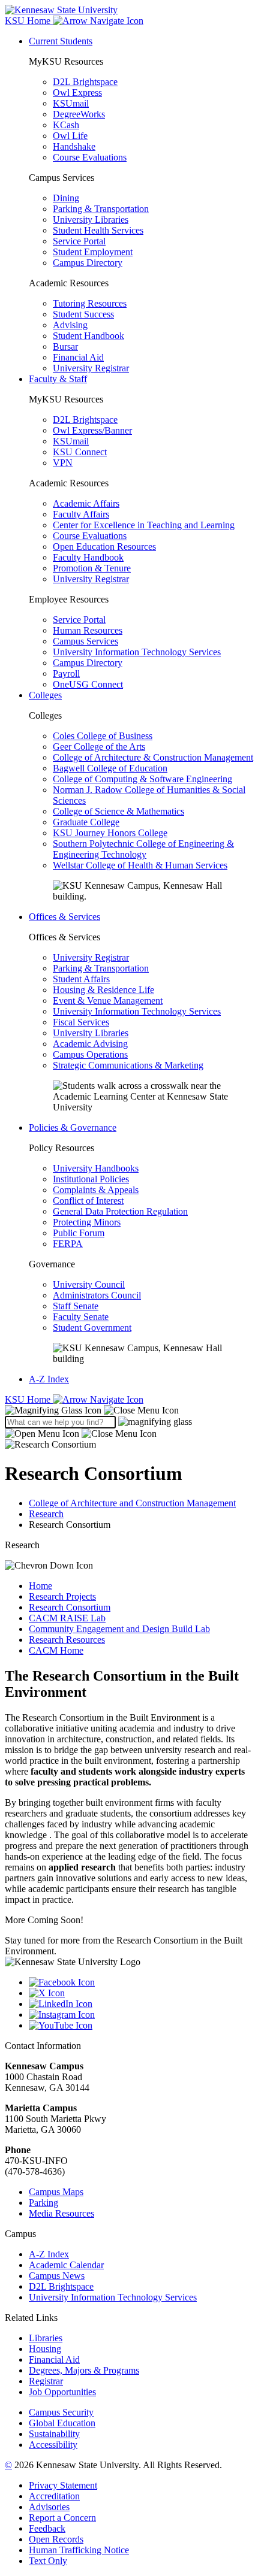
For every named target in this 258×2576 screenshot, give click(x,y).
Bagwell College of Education (110, 768)
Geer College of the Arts (99, 747)
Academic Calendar (66, 2265)
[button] (92, 1410)
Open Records (56, 2539)
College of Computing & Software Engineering (142, 779)
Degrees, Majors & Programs (84, 2370)
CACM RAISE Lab (67, 1618)
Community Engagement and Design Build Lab (119, 1629)
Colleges (45, 695)
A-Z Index (49, 1379)
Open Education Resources (104, 547)
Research (46, 1514)
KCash (66, 125)
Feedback (47, 2528)
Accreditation (54, 2496)
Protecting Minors (87, 1222)
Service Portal (79, 241)
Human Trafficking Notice (79, 2550)
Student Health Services (98, 230)
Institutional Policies (91, 1179)
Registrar (46, 2381)
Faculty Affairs (81, 514)
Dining (66, 198)
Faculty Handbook (88, 557)
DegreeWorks (79, 114)
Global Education (62, 2423)
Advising (70, 325)
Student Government (92, 1328)
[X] (141, 1993)
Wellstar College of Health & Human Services (140, 865)
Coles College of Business (103, 736)
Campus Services (85, 641)
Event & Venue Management (108, 1001)
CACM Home (56, 1650)
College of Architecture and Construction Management (132, 1503)
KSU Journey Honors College (110, 833)
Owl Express (77, 93)
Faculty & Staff (58, 379)
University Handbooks (96, 1168)
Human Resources (88, 630)
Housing (45, 2349)
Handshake (74, 146)
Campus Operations (90, 1054)
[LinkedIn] (141, 2004)
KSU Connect (80, 452)
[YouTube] (141, 2026)
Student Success (83, 314)
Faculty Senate (81, 1317)
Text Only (48, 2561)
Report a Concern (62, 2518)
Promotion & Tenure (92, 568)
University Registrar (91, 368)
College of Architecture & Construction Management (153, 757)
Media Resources (61, 2213)
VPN (63, 463)
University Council (89, 1284)
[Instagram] (141, 2015)
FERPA (68, 1244)
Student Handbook (88, 336)
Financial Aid (78, 357)
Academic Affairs (86, 503)
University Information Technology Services (137, 652)
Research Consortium (70, 1607)
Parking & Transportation (101, 209)
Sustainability (54, 2434)
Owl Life (70, 136)
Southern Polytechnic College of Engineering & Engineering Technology (143, 849)
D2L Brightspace (85, 82)
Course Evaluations (90, 157)
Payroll (66, 673)
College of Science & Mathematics (118, 811)
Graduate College (86, 822)
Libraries (46, 2338)
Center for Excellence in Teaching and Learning (144, 525)
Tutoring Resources (90, 303)
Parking (43, 2203)
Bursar (65, 346)
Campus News (57, 2276)
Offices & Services (64, 917)
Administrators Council (97, 1295)
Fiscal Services (81, 1022)
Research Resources (67, 1640)
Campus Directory (88, 263)
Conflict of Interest (88, 1201)
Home (40, 1586)
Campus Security (61, 2412)
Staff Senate (76, 1306)
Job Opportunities (62, 2392)
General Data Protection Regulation (120, 1211)
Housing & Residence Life (103, 990)
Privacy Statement (63, 2485)
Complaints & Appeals (96, 1190)
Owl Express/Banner (92, 430)
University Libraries (91, 220)
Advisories (49, 2507)
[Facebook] (141, 1982)
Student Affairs (81, 979)
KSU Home (29, 1399)
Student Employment (93, 252)
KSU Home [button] (29, 21)
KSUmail (71, 103)
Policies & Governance (73, 1127)
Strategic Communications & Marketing (128, 1065)
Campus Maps (56, 2192)
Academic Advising (90, 1044)
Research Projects (62, 1596)
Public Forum (79, 1233)
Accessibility (53, 2445)
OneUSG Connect (88, 684)
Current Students (61, 41)
